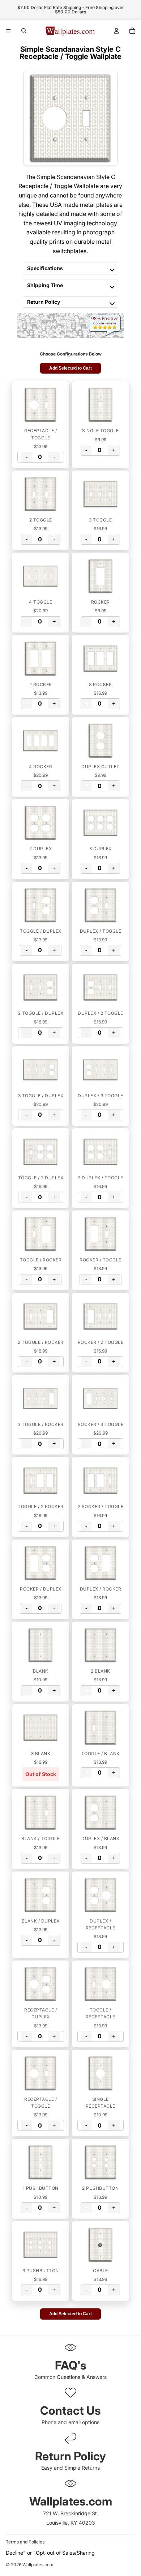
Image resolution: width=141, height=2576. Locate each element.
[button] (41, 405)
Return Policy (44, 302)
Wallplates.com (38, 2565)
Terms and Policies (25, 2542)
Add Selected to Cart (70, 368)
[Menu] (8, 31)
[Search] (24, 31)
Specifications (45, 268)
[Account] (116, 31)
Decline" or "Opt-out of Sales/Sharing (50, 2553)
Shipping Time (45, 285)
